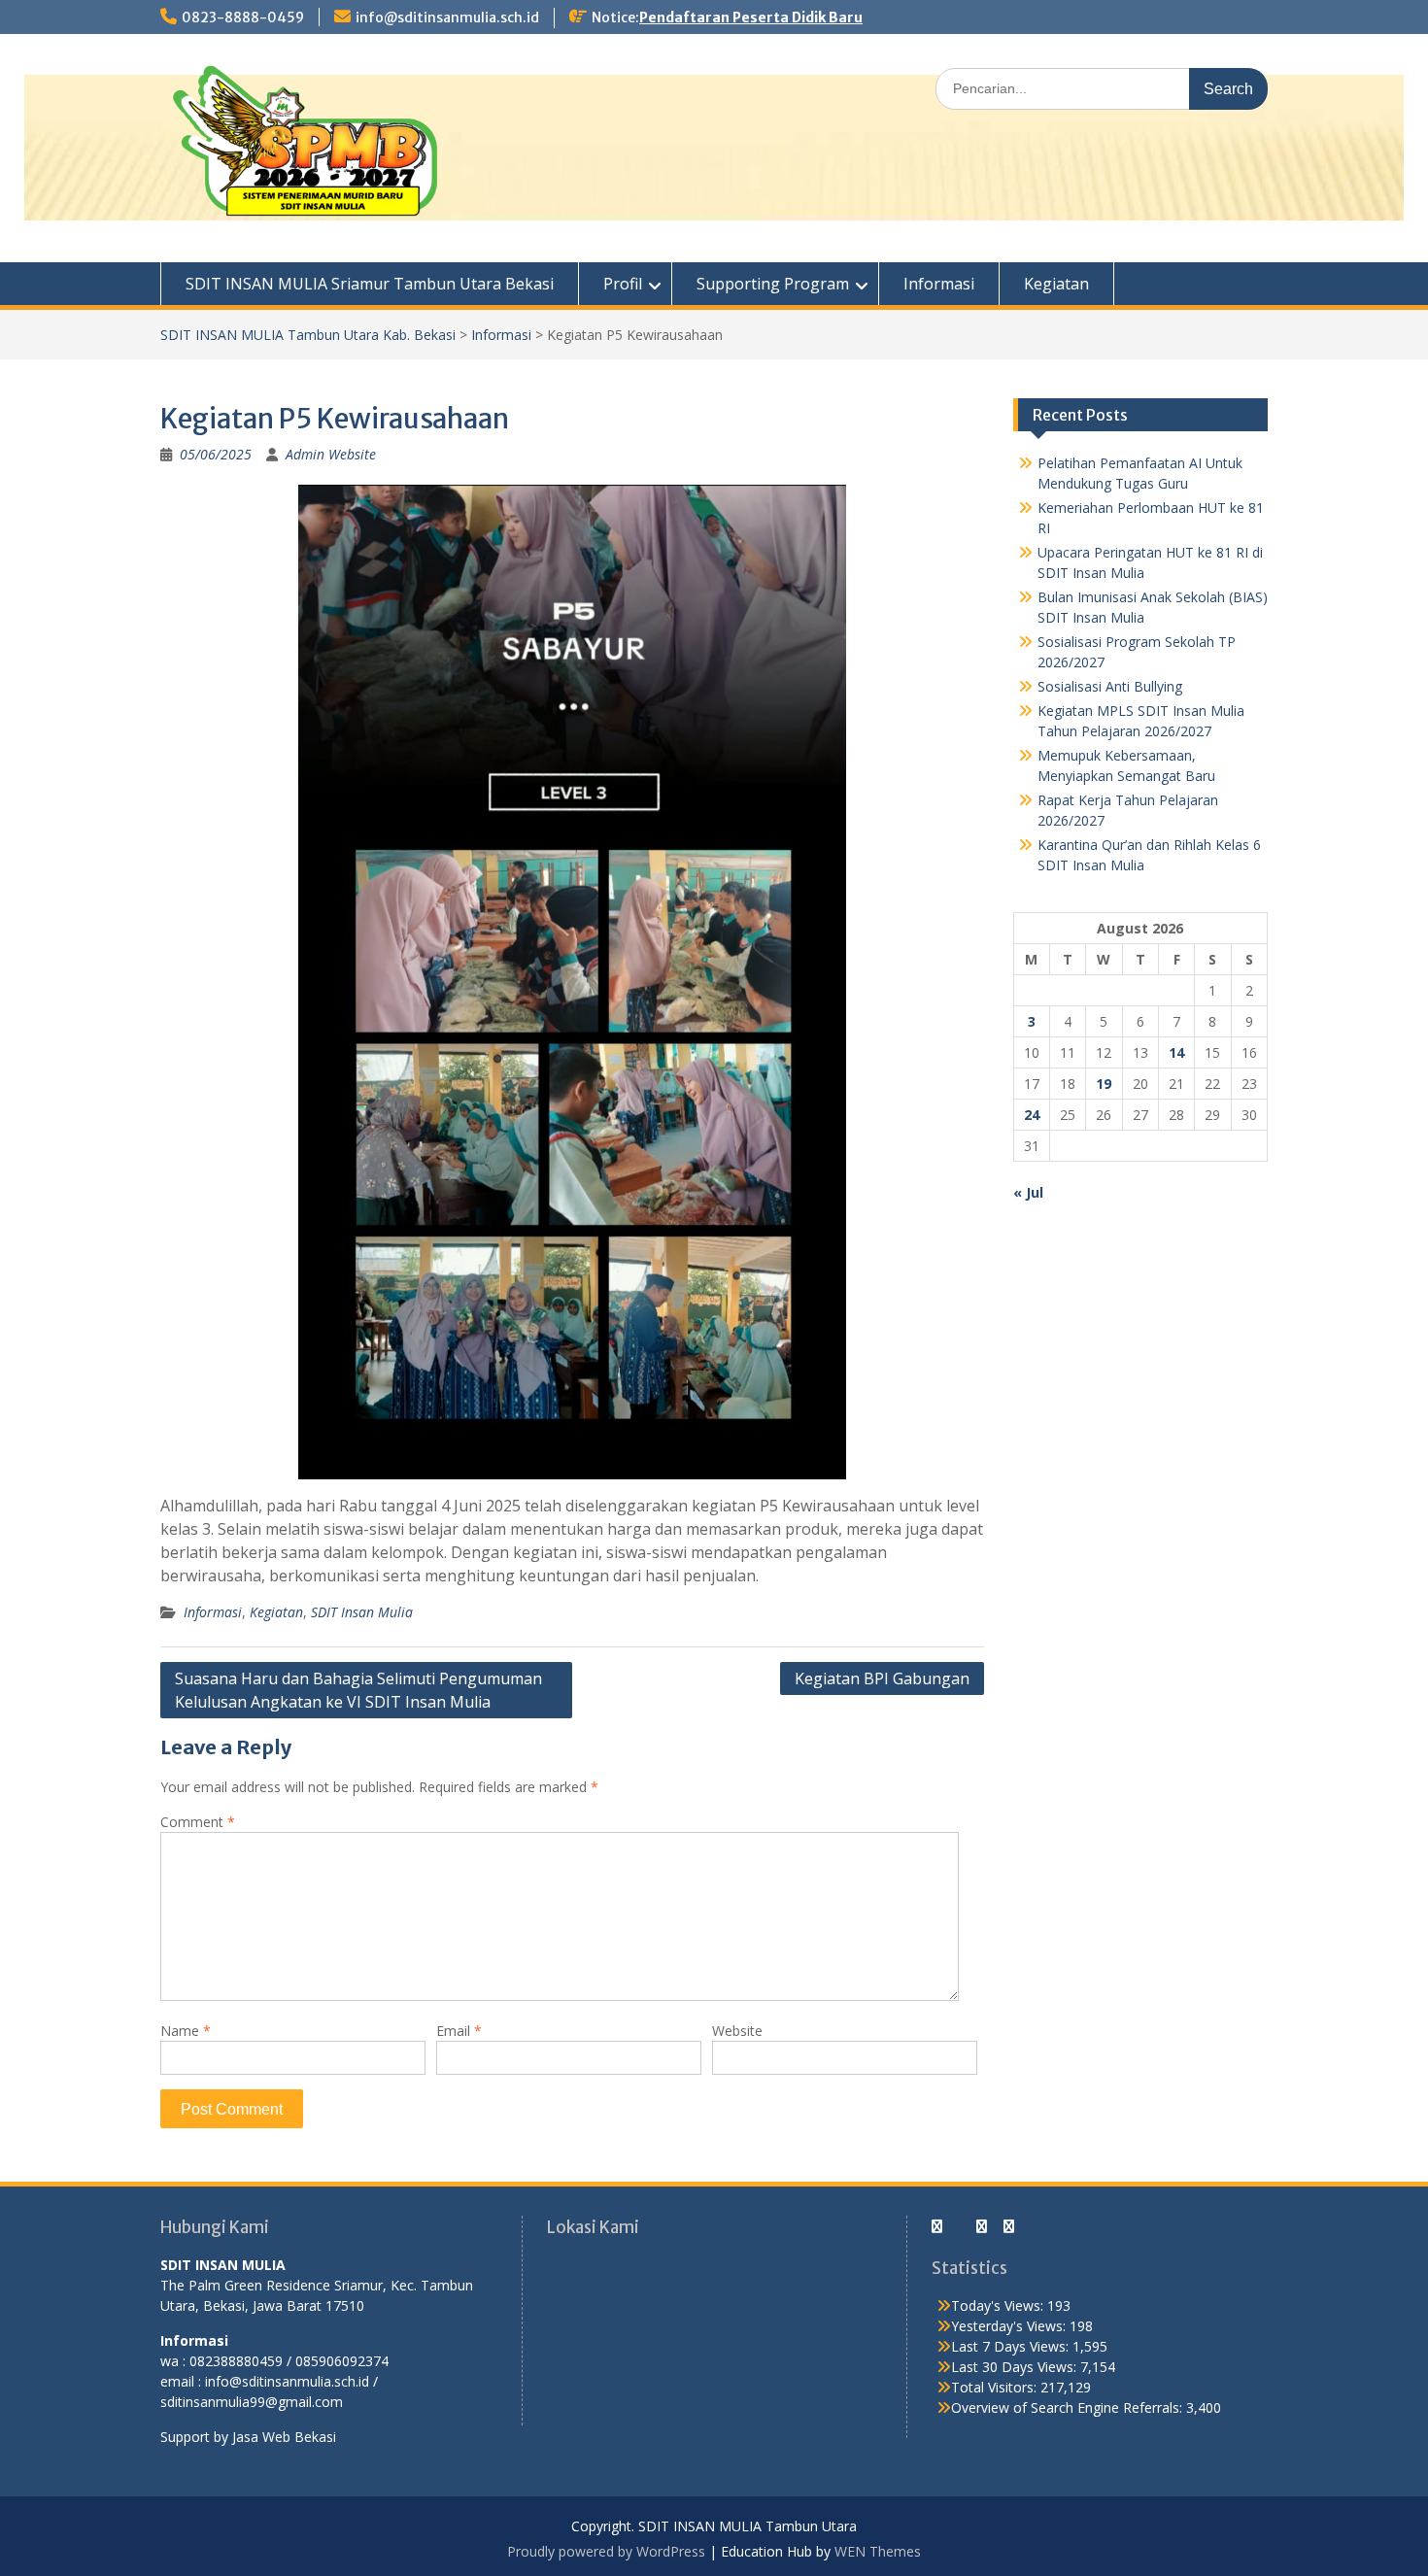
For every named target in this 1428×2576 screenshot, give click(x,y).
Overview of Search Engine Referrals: (1069, 2407)
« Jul (1028, 1192)
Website (737, 2031)
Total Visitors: (996, 2387)
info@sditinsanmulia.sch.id (447, 17)
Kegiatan (1056, 284)
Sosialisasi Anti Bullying (1110, 686)
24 (1032, 1115)
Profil (623, 284)
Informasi (939, 284)
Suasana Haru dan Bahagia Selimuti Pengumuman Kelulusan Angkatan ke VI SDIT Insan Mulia (358, 1690)
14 (1176, 1052)
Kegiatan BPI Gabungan (882, 1678)
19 (1104, 1084)
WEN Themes (878, 2551)
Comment (198, 1822)
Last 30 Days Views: (1016, 2367)
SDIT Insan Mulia (362, 1612)
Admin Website (331, 454)
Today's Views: (999, 2305)
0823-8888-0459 (243, 17)
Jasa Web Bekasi (284, 2437)
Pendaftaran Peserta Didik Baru (751, 17)
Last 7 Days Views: (1012, 2346)
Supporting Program (773, 284)
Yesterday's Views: (1010, 2326)
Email (459, 2031)
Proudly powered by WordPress (606, 2551)
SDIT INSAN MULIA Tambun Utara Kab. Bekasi (308, 335)
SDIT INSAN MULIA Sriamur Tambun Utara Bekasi (370, 284)
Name (186, 2031)
